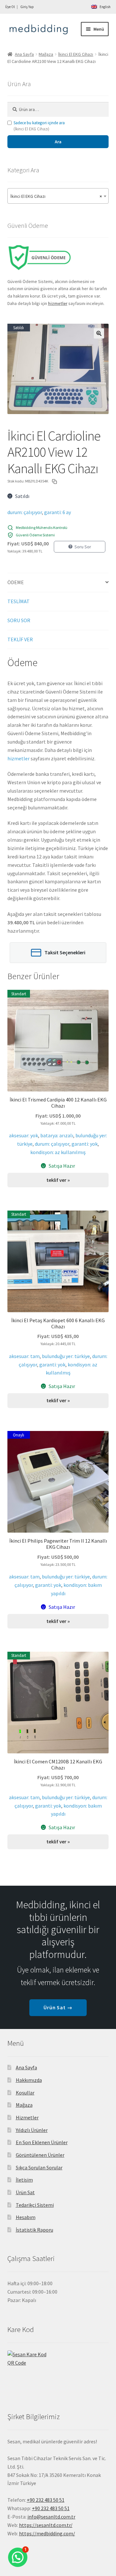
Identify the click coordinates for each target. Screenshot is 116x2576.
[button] (99, 333)
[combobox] (58, 196)
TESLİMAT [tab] (19, 601)
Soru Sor (83, 547)
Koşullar (25, 2093)
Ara (58, 142)
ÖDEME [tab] (16, 582)
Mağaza (46, 54)
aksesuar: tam (24, 1356)
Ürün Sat (25, 2192)
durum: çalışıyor (25, 512)
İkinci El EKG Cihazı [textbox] (56, 196)
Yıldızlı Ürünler (32, 2130)
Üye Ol (10, 7)
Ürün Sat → (58, 2007)
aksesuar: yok (24, 1135)
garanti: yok (85, 1144)
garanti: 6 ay (58, 512)
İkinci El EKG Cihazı (76, 54)
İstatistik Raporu (34, 2230)
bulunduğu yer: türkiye (66, 1356)
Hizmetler (27, 2117)
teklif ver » (58, 1180)
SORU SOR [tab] (19, 620)
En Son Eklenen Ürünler (42, 2142)
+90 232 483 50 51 (51, 2508)
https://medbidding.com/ (47, 2533)
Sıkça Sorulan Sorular (39, 2167)
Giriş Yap (27, 7)
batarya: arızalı (57, 1135)
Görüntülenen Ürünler (40, 2155)
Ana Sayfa (24, 54)
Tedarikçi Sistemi (35, 2205)
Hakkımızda (29, 2080)
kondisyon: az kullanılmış (58, 1152)
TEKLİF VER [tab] (20, 639)
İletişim (24, 2180)
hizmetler (19, 758)
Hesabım (26, 2217)
